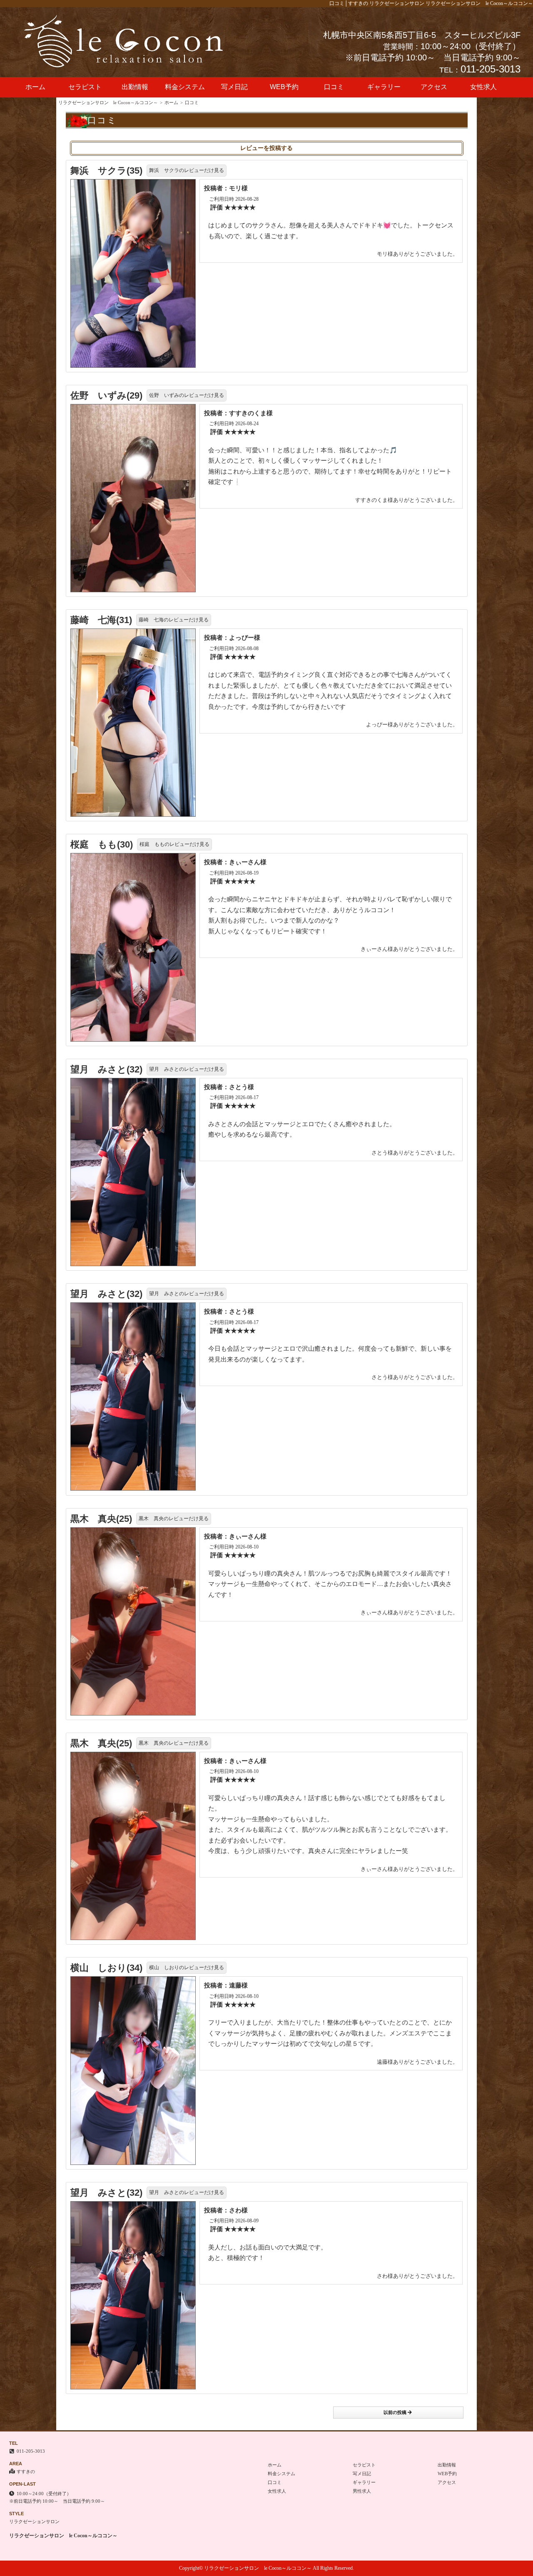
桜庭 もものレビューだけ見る (174, 844)
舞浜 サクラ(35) (106, 171)
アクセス (434, 87)
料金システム (185, 87)
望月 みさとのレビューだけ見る (187, 1069)
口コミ (334, 87)
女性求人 (483, 87)
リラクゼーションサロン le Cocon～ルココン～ (108, 102)
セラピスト (85, 87)
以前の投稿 (395, 2412)
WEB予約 (284, 87)
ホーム (35, 87)
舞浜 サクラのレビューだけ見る (187, 170)
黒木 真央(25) (101, 1519)
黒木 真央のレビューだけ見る (174, 1519)
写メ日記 (234, 87)
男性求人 (362, 2491)
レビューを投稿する (266, 148)
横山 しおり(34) (106, 1968)
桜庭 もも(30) (102, 844)
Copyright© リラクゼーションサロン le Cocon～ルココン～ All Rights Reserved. (266, 2568)
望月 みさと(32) (106, 1069)
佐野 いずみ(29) (106, 395)
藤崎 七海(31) (101, 620)
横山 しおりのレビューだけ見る (187, 1968)
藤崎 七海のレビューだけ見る (174, 620)
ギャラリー (384, 87)
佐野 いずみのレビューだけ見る (187, 395)
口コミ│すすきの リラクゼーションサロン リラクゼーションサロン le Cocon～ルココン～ (431, 3)
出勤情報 (135, 87)
